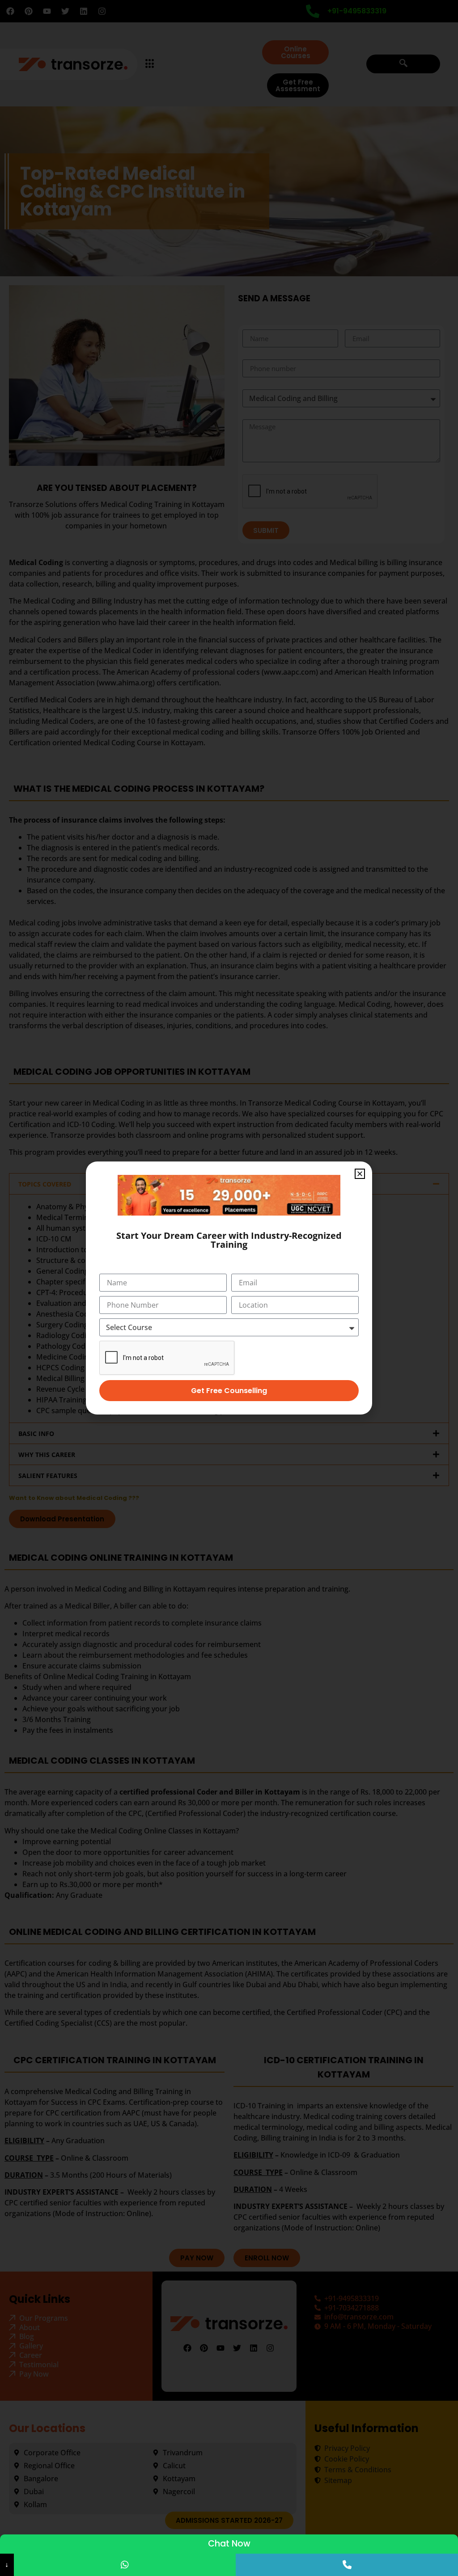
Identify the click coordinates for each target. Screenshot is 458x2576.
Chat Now (229, 2544)
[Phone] (347, 2565)
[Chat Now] (125, 2565)
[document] (229, 1288)
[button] (360, 1174)
